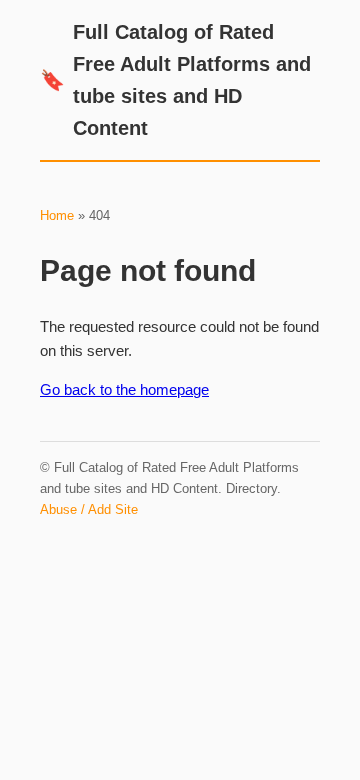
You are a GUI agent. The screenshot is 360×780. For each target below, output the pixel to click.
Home (57, 215)
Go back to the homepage (124, 389)
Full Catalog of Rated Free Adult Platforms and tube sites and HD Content (175, 80)
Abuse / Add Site (89, 509)
